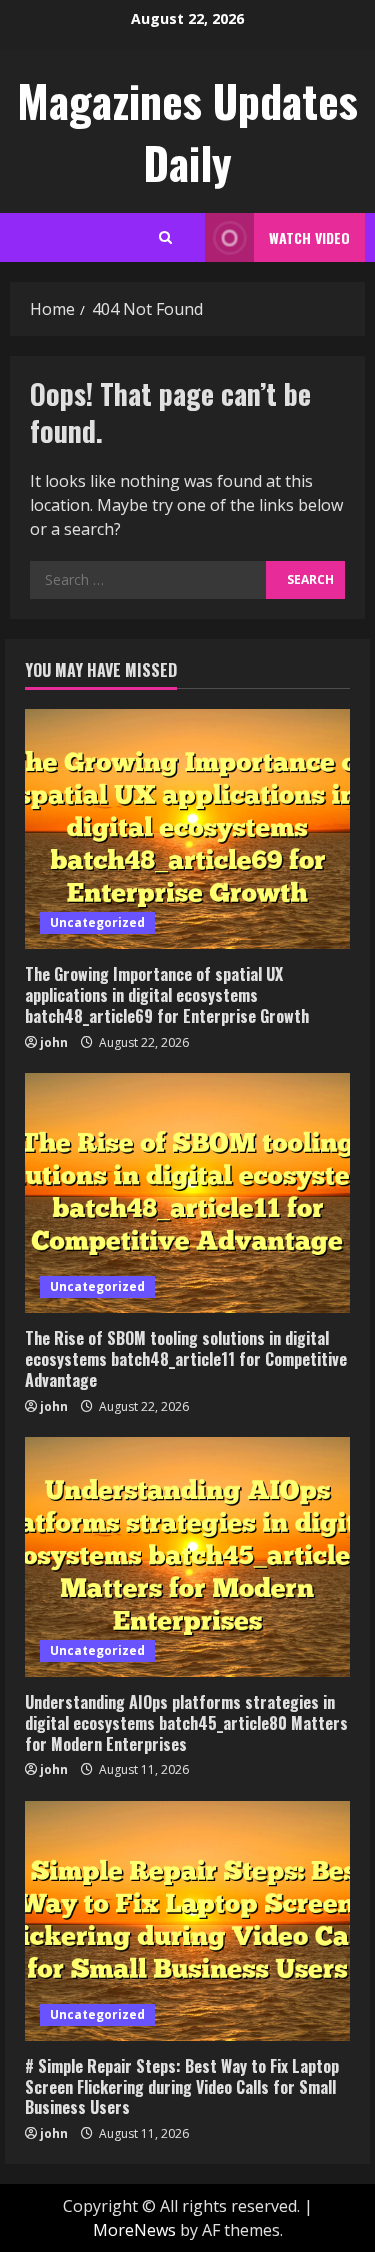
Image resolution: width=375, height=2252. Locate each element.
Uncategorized (97, 922)
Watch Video (309, 237)
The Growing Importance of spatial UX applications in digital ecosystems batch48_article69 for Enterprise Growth (167, 995)
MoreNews (134, 2230)
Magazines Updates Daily (187, 131)
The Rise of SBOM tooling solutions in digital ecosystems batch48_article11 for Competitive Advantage (186, 1359)
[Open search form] (165, 237)
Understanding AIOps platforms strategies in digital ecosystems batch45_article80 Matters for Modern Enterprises (186, 1723)
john (54, 1042)
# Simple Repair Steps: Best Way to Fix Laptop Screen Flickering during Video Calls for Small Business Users (182, 2087)
